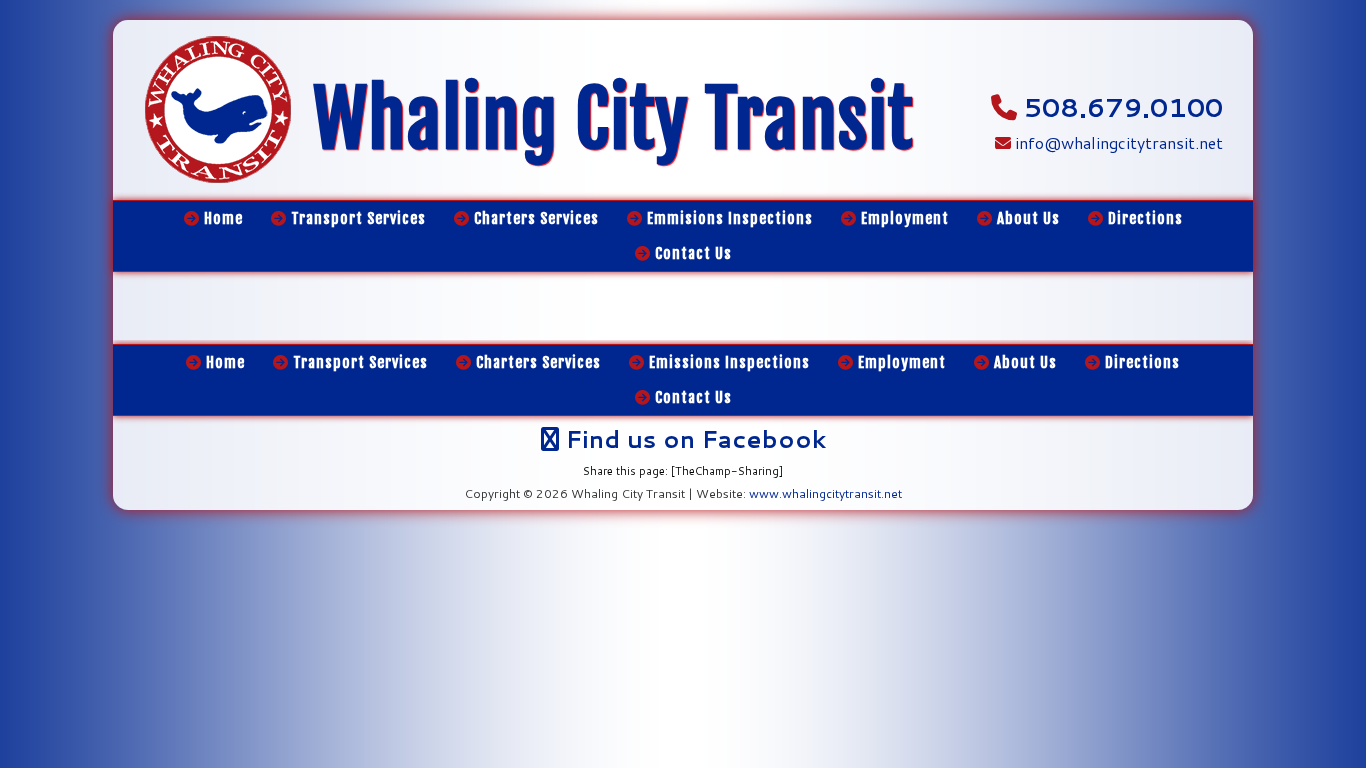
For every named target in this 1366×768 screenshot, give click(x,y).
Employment (900, 362)
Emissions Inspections (727, 362)
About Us (1023, 362)
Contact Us (691, 397)
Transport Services (358, 362)
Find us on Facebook (692, 439)
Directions (1140, 362)
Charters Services (536, 362)
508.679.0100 (1123, 107)
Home (223, 362)
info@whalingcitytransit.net (1117, 142)
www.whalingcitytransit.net (825, 493)
